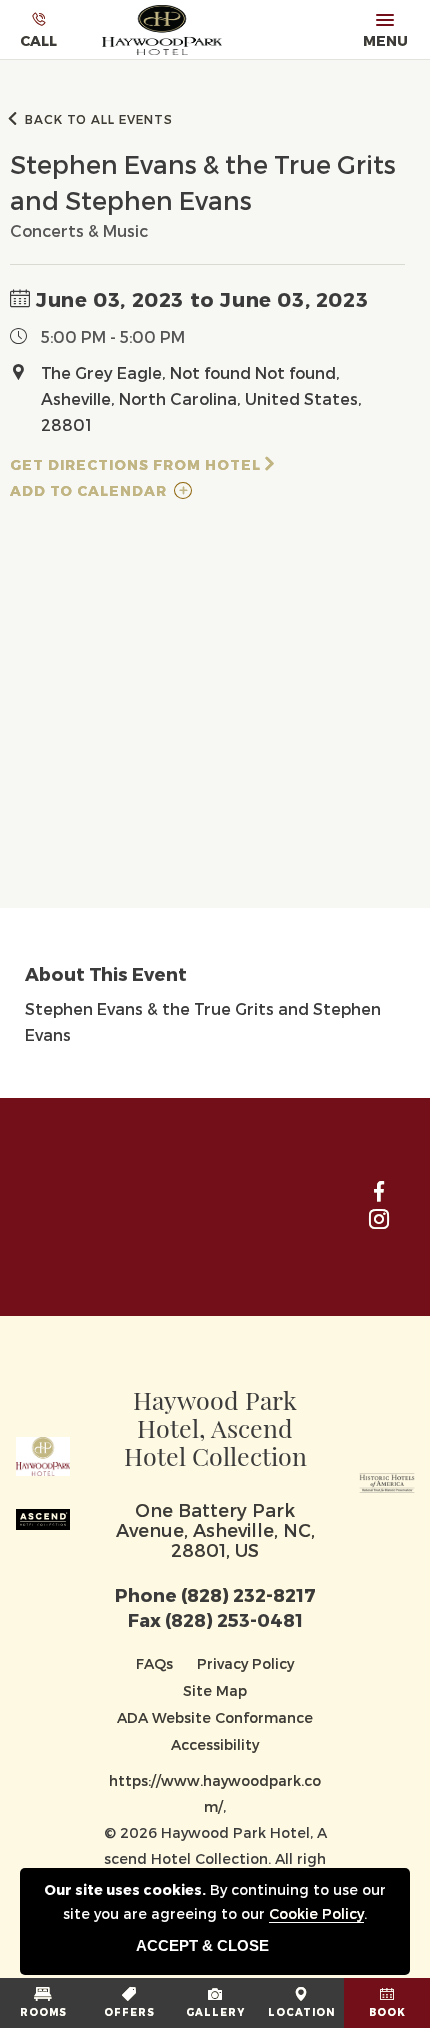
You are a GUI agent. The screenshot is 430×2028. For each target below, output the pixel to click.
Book (387, 2012)
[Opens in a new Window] (387, 1478)
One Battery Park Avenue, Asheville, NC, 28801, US (215, 1529)
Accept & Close (202, 1945)
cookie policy (316, 1913)
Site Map (215, 1690)
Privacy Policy (245, 1663)
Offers (129, 2012)
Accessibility (215, 1744)
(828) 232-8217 (248, 1594)
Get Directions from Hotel (135, 464)
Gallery (215, 2012)
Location (301, 2012)
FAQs (154, 1663)
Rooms (43, 2012)
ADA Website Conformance (215, 1717)
